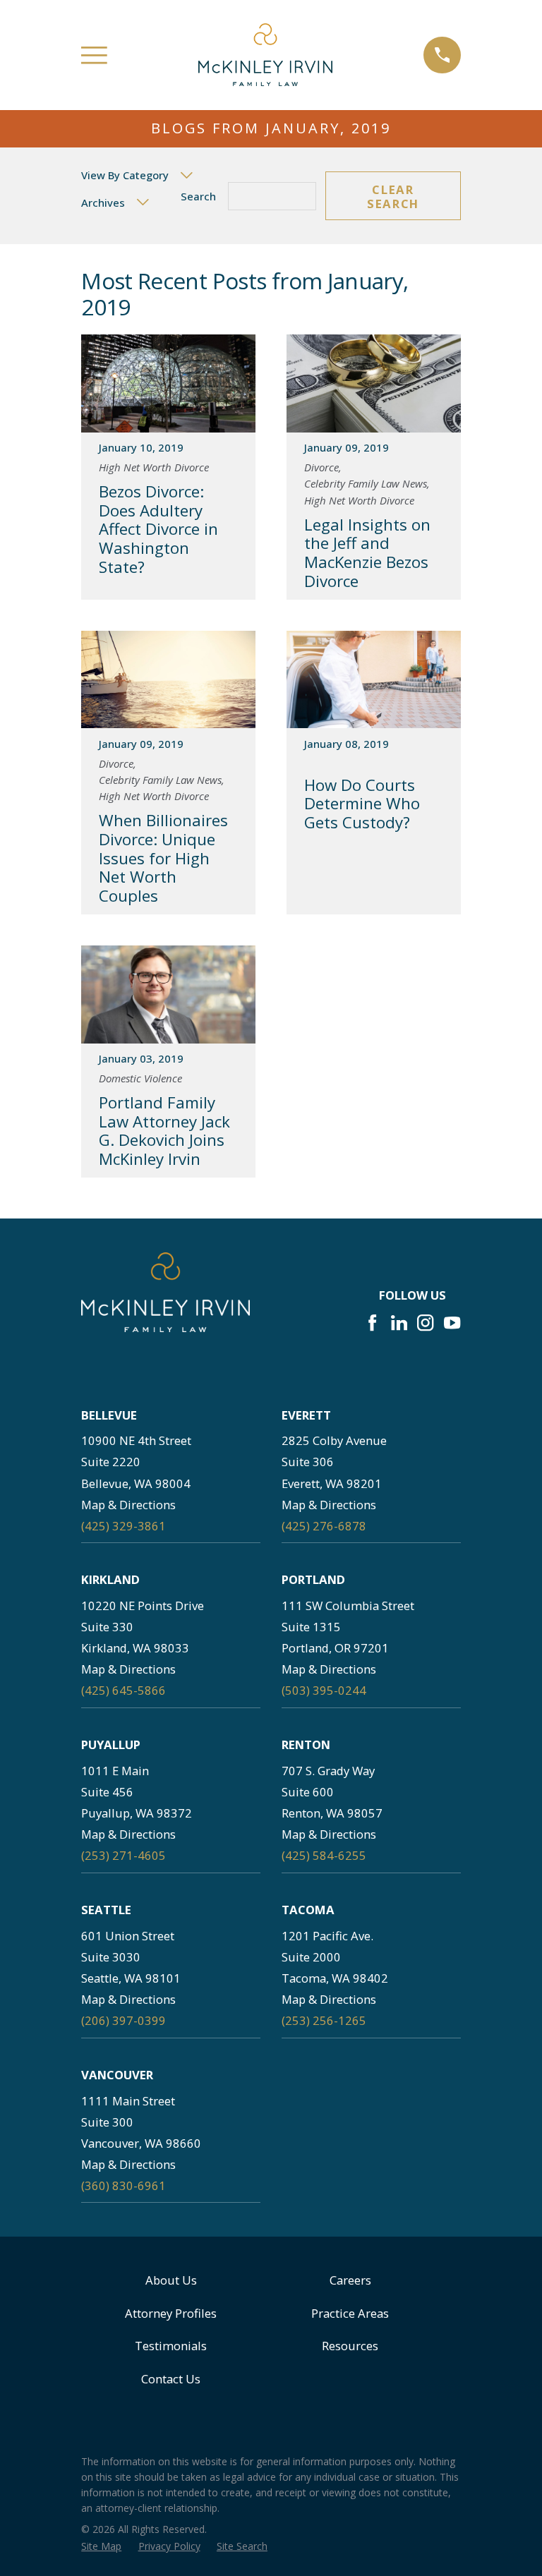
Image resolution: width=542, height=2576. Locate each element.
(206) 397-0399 (124, 2020)
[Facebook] (372, 1323)
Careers (350, 2280)
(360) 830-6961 (124, 2185)
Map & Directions (128, 1505)
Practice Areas (350, 2313)
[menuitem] (101, 2546)
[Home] (265, 55)
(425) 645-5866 (124, 1690)
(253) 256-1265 (324, 2020)
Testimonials (171, 2346)
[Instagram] (425, 1323)
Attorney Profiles (171, 2313)
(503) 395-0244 (324, 1690)
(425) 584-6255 (324, 1855)
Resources (350, 2346)
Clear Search (393, 196)
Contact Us (171, 2379)
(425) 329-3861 (124, 1526)
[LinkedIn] (399, 1323)
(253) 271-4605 (124, 1855)
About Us (171, 2280)
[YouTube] (452, 1323)
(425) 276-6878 (324, 1526)
